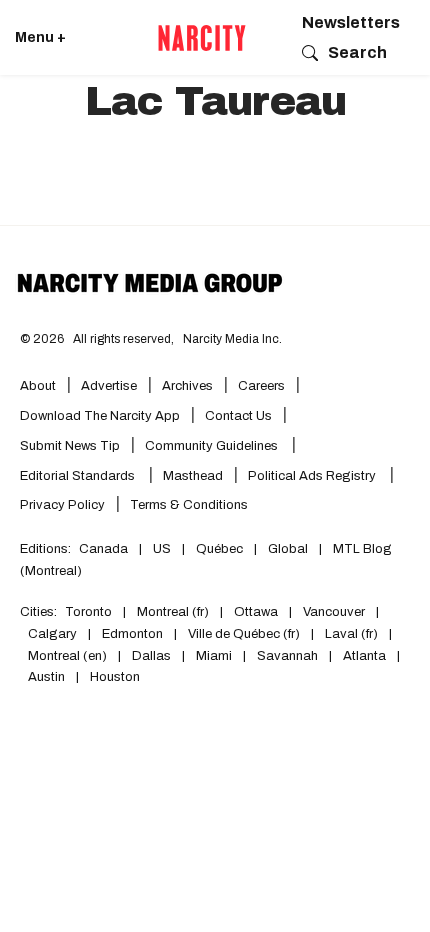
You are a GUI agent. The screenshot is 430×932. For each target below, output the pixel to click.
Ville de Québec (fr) (244, 634)
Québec (219, 549)
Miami (214, 656)
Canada (103, 549)
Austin (46, 677)
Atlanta (364, 656)
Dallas (151, 656)
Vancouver (334, 612)
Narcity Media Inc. (232, 339)
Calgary (52, 634)
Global (288, 549)
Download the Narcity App (100, 416)
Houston (115, 677)
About (38, 386)
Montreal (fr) (173, 612)
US (162, 549)
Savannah (287, 656)
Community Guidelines (213, 446)
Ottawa (256, 612)
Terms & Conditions (189, 505)
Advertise (109, 386)
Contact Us (238, 416)
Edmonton (132, 634)
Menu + (40, 37)
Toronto (88, 612)
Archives (187, 386)
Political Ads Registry (313, 476)
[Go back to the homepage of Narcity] (202, 38)
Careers (261, 386)
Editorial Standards (79, 476)
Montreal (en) (67, 656)
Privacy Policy (62, 505)
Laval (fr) (351, 634)
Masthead (193, 476)
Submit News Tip (70, 446)
